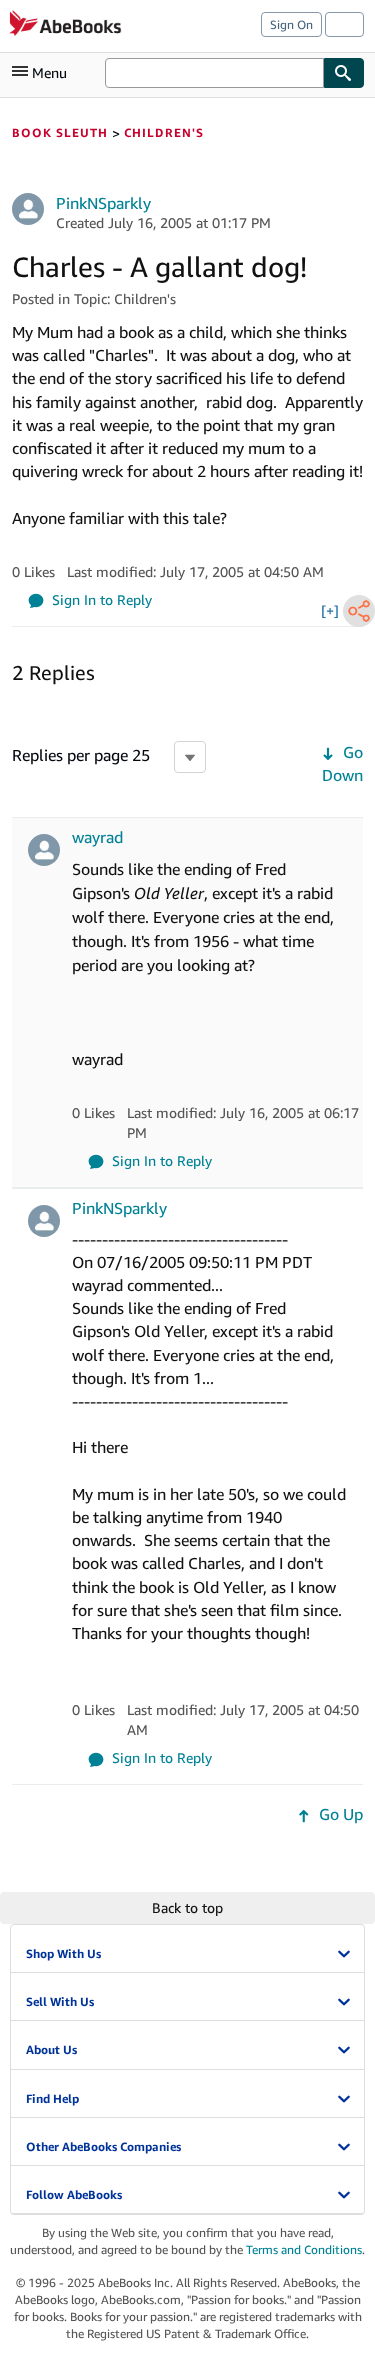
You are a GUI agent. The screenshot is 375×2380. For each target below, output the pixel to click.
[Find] (344, 73)
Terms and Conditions (304, 2249)
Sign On (291, 24)
